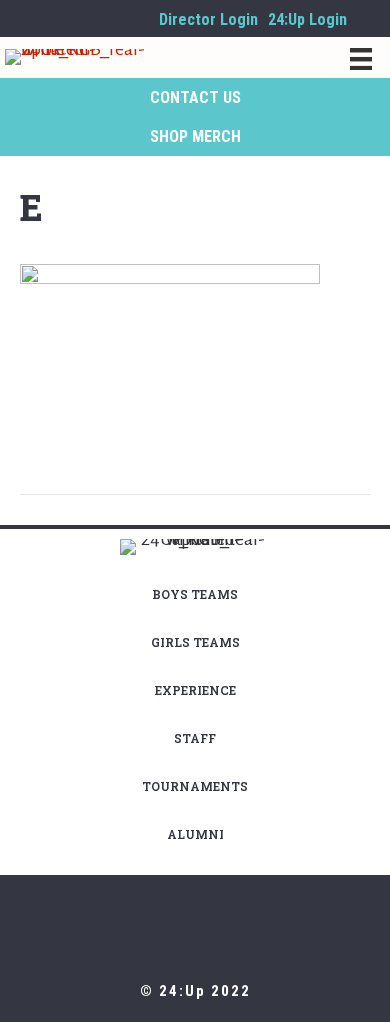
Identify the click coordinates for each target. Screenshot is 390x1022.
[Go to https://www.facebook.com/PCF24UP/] (79, 18)
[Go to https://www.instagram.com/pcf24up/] (49, 18)
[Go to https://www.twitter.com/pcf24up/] (109, 18)
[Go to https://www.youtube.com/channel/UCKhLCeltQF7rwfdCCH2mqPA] (139, 18)
